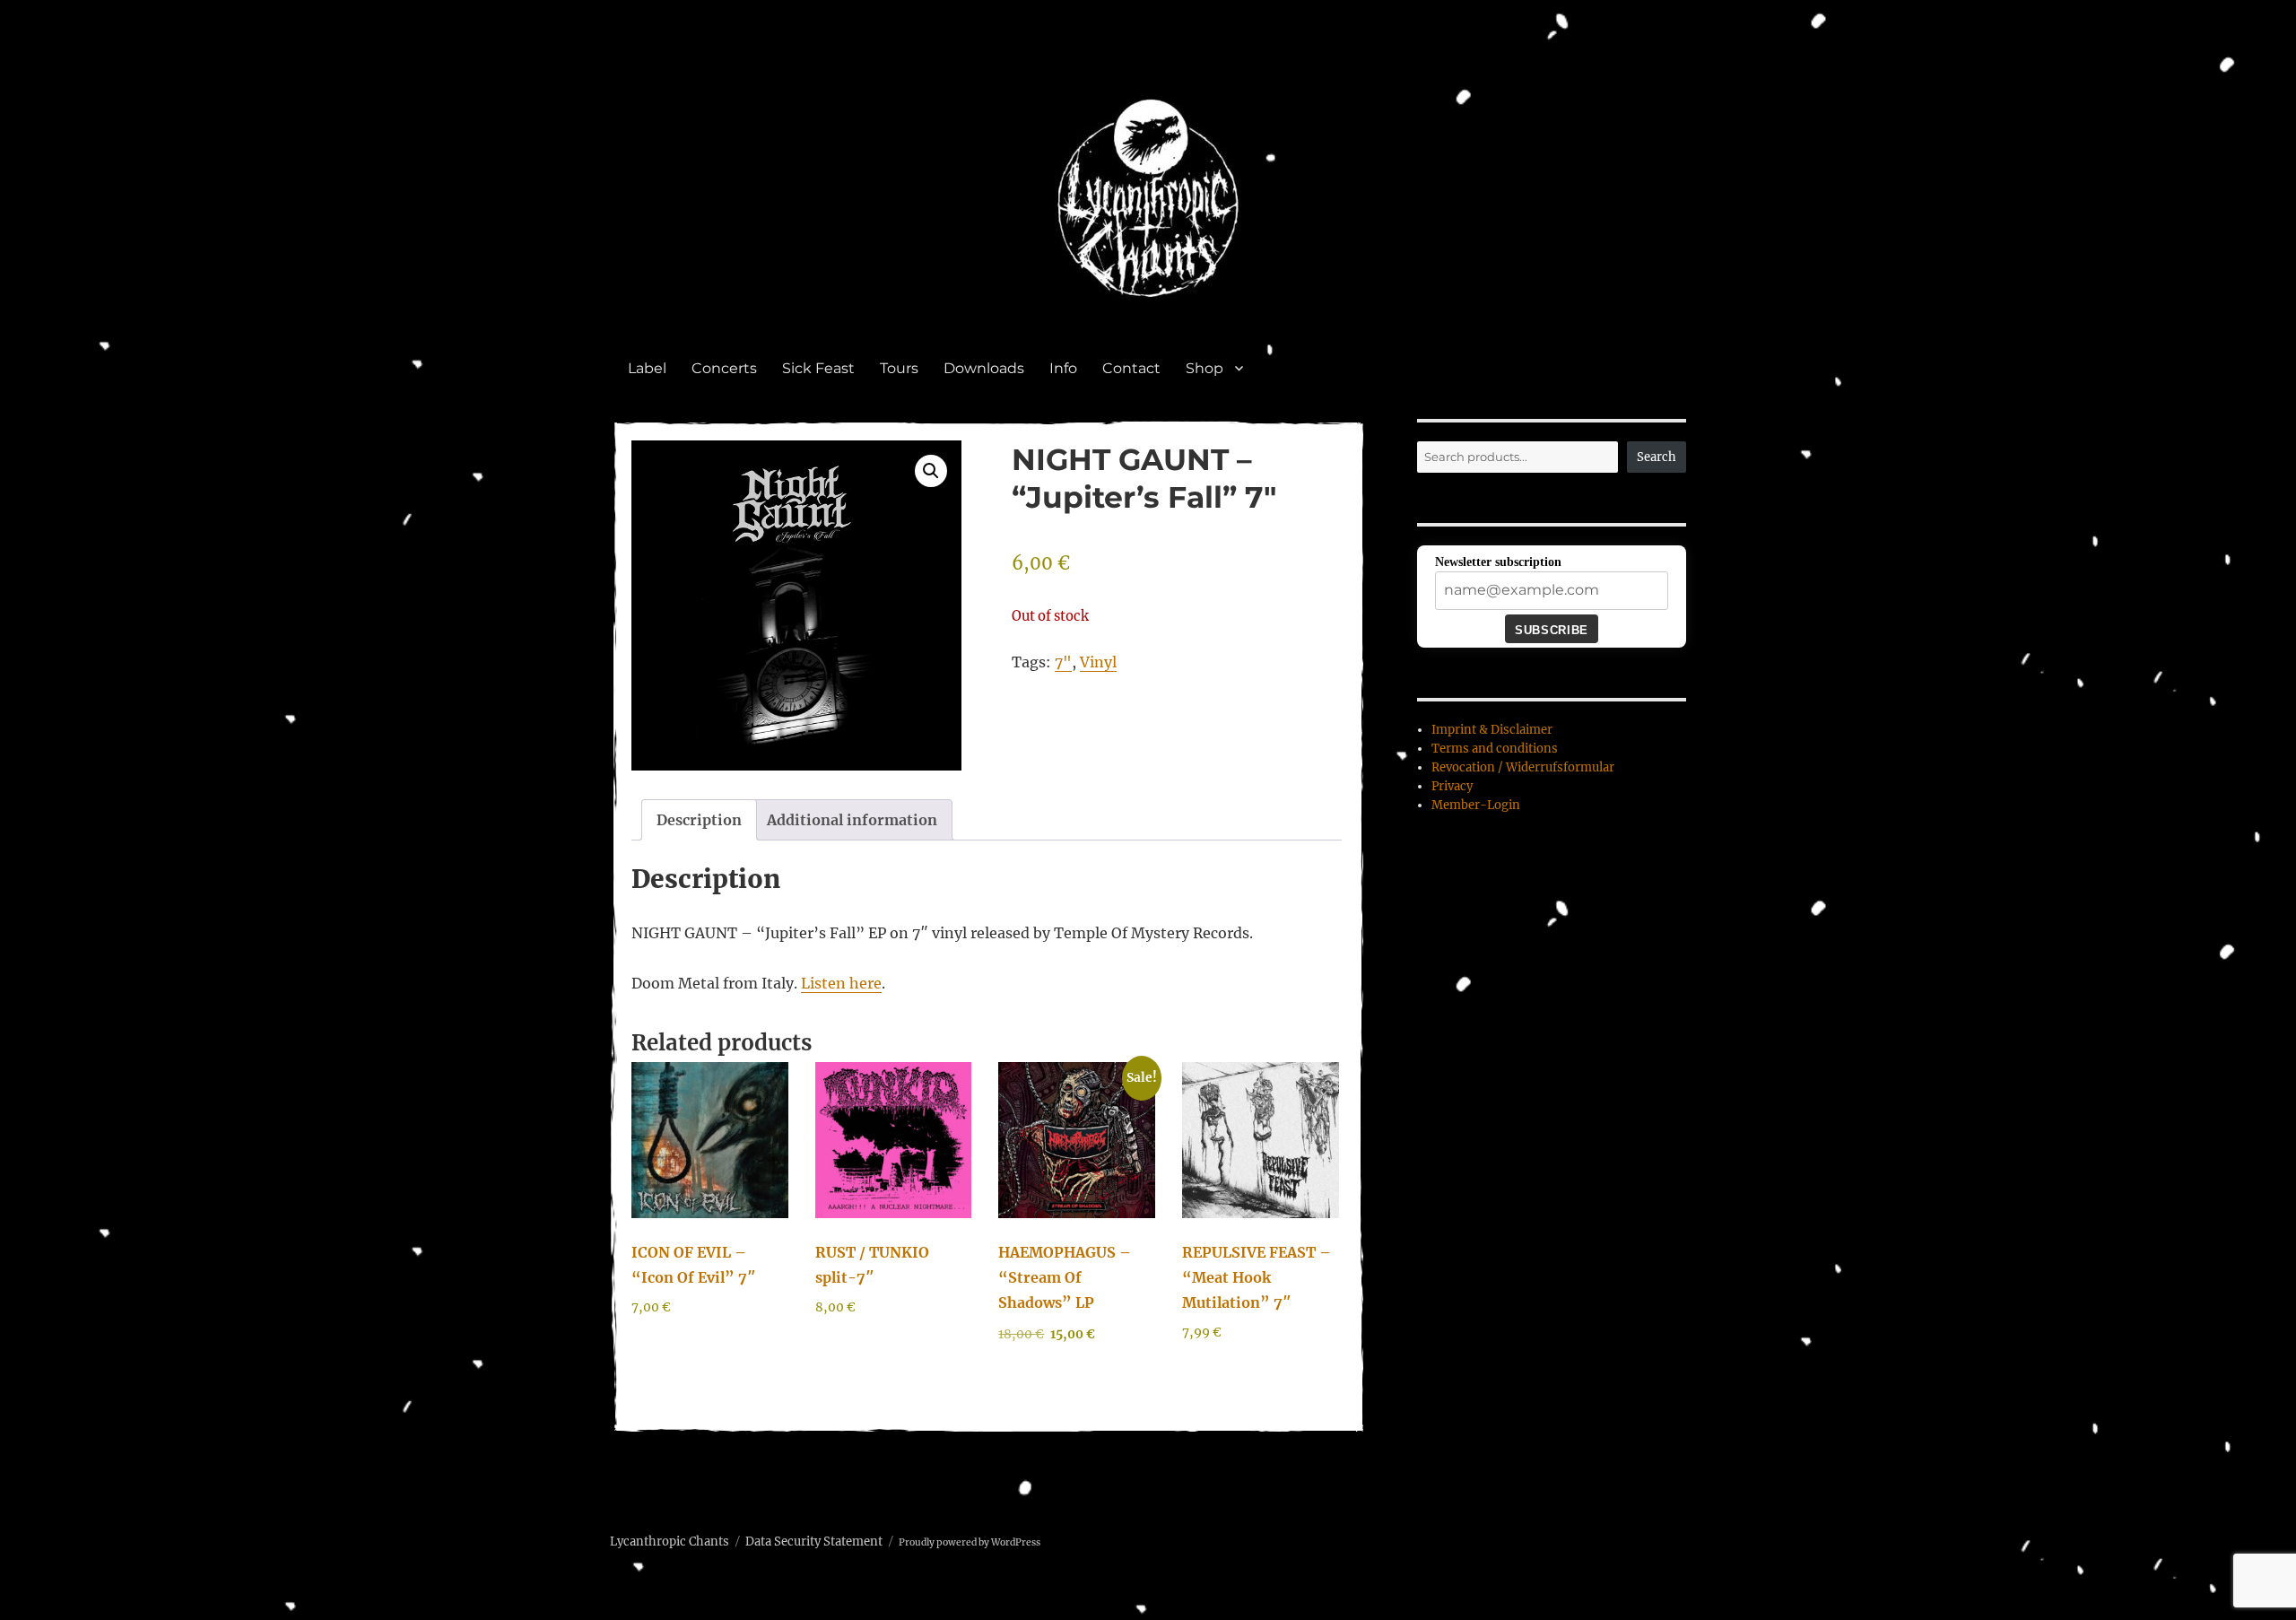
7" (1063, 662)
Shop (1205, 368)
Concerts (724, 368)
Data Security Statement (814, 1542)
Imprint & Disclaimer (1492, 730)
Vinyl (1098, 662)
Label (647, 368)
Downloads (984, 368)
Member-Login (1476, 805)
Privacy (1452, 786)
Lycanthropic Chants (670, 1542)
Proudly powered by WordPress (970, 1542)
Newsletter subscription (1498, 562)
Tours (899, 368)
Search (1657, 457)
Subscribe (1551, 630)
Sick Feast (818, 368)
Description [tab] (699, 820)
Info (1063, 368)
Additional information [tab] (852, 820)
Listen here (841, 983)
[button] (931, 471)
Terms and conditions (1495, 749)
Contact (1131, 368)
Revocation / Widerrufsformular (1523, 767)
